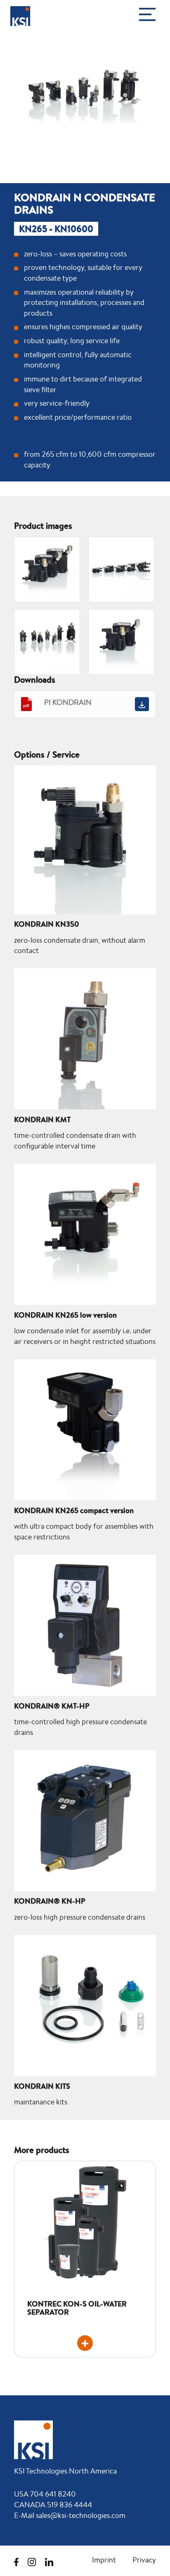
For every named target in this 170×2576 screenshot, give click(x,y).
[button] (149, 15)
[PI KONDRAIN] (142, 704)
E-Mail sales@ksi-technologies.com (70, 2515)
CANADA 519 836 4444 (53, 2504)
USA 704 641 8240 (45, 2494)
